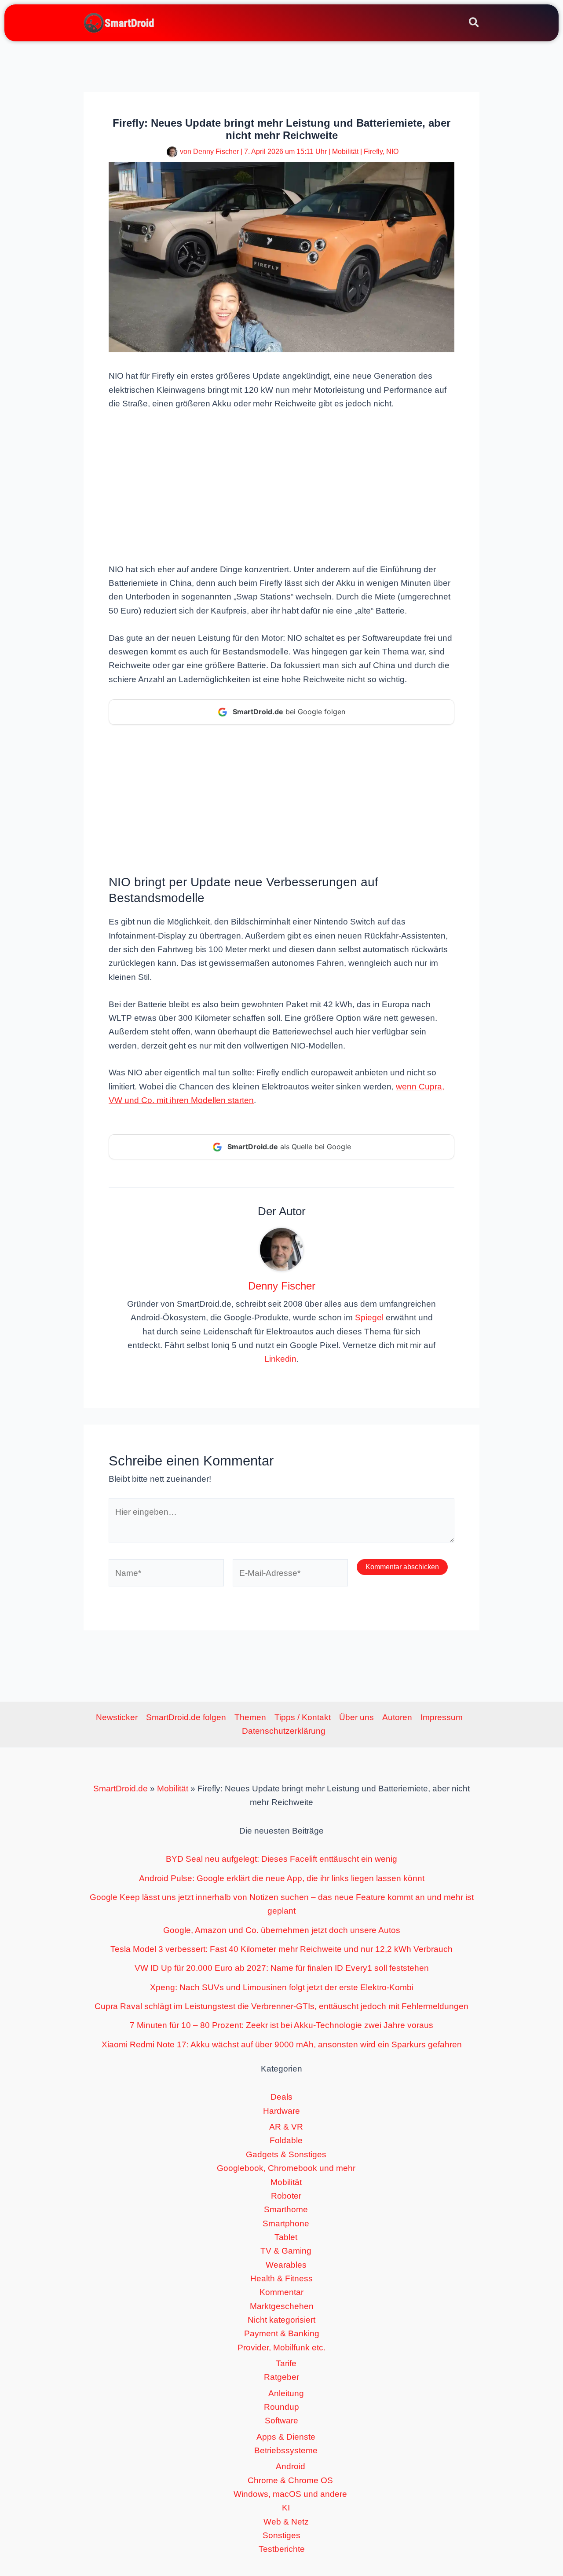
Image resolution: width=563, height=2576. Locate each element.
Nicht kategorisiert (281, 2320)
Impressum (442, 1717)
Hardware (281, 2111)
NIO (392, 152)
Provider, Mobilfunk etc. (281, 2348)
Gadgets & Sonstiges (286, 2154)
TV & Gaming (286, 2251)
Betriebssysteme (286, 2450)
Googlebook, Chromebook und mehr (286, 2168)
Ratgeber (281, 2377)
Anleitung (286, 2393)
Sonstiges (281, 2535)
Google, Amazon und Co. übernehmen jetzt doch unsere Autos (282, 1930)
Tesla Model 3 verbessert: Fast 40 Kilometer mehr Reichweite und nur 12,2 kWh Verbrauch (281, 1949)
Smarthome (286, 2209)
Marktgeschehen (282, 2306)
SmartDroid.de (121, 1789)
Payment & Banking (282, 2333)
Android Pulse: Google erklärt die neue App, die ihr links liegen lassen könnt (282, 1878)
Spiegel (369, 1317)
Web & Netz (286, 2522)
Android (291, 2466)
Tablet (286, 2237)
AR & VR (286, 2127)
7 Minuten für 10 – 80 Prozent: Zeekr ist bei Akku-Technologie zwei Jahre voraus (281, 2025)
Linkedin (280, 1359)
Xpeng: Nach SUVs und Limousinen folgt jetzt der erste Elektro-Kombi (282, 1987)
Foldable (286, 2140)
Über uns (356, 1717)
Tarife (286, 2363)
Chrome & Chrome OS (290, 2480)
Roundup (281, 2407)
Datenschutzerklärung (284, 1731)
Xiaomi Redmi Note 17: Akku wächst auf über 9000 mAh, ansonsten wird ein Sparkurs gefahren (282, 2044)
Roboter (286, 2196)
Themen (250, 1717)
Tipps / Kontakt (303, 1717)
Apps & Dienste (286, 2437)
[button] (474, 24)
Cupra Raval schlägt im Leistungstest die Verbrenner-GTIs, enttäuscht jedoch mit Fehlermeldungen (281, 2006)
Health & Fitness (281, 2278)
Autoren (397, 1717)
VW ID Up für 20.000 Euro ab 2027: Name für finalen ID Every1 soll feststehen (282, 1968)
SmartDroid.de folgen (186, 1717)
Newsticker (117, 1717)
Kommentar (281, 2292)
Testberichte (282, 2549)
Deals (281, 2097)
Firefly (373, 152)
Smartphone (286, 2223)
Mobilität (345, 152)
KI (286, 2508)
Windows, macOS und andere (290, 2494)
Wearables (286, 2265)
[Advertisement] (281, 486)
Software (281, 2421)
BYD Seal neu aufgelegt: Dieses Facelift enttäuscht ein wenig (281, 1859)
